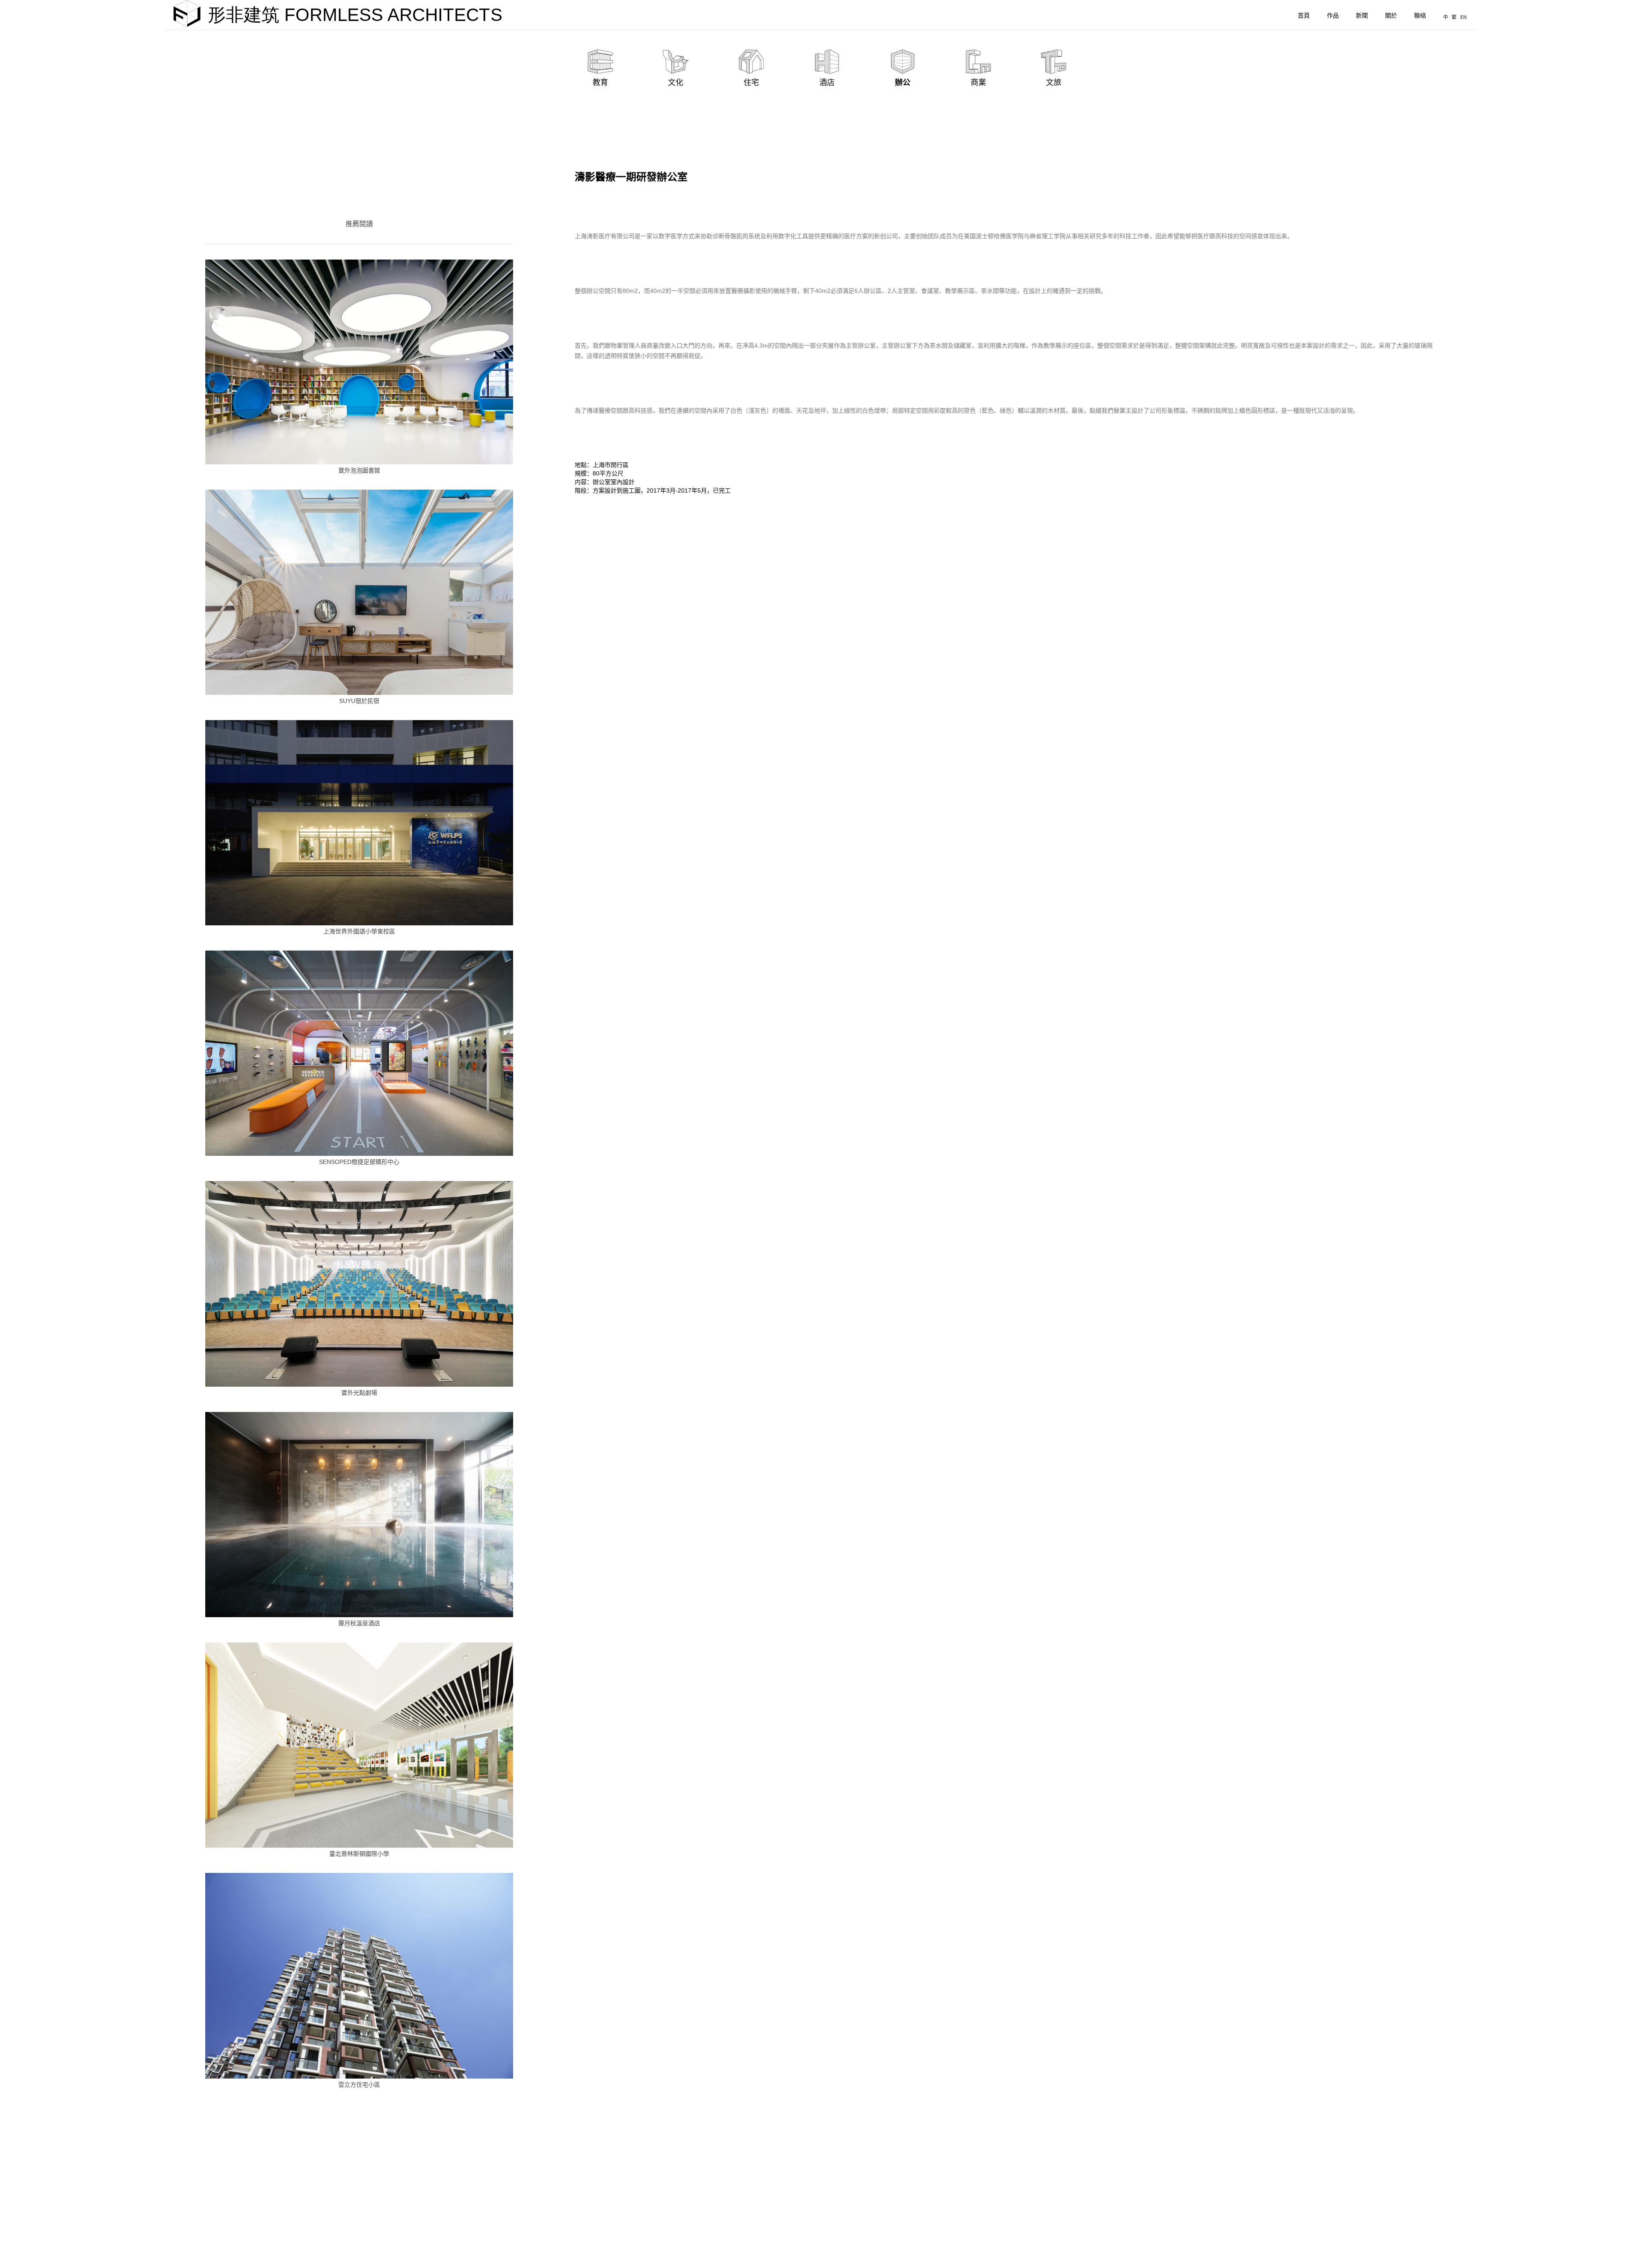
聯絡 (1420, 15)
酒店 (827, 83)
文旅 (1054, 83)
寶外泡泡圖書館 (359, 470)
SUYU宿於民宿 (359, 701)
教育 (600, 83)
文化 (676, 83)
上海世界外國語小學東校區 (359, 931)
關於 (1391, 15)
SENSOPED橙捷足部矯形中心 (359, 1162)
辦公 (903, 83)
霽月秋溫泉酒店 (359, 1623)
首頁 (1304, 15)
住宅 (751, 83)
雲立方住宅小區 (359, 2085)
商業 (978, 83)
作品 (1333, 15)
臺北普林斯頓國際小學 (359, 1854)
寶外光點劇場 (359, 1393)
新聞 (1362, 15)
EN (1463, 17)
